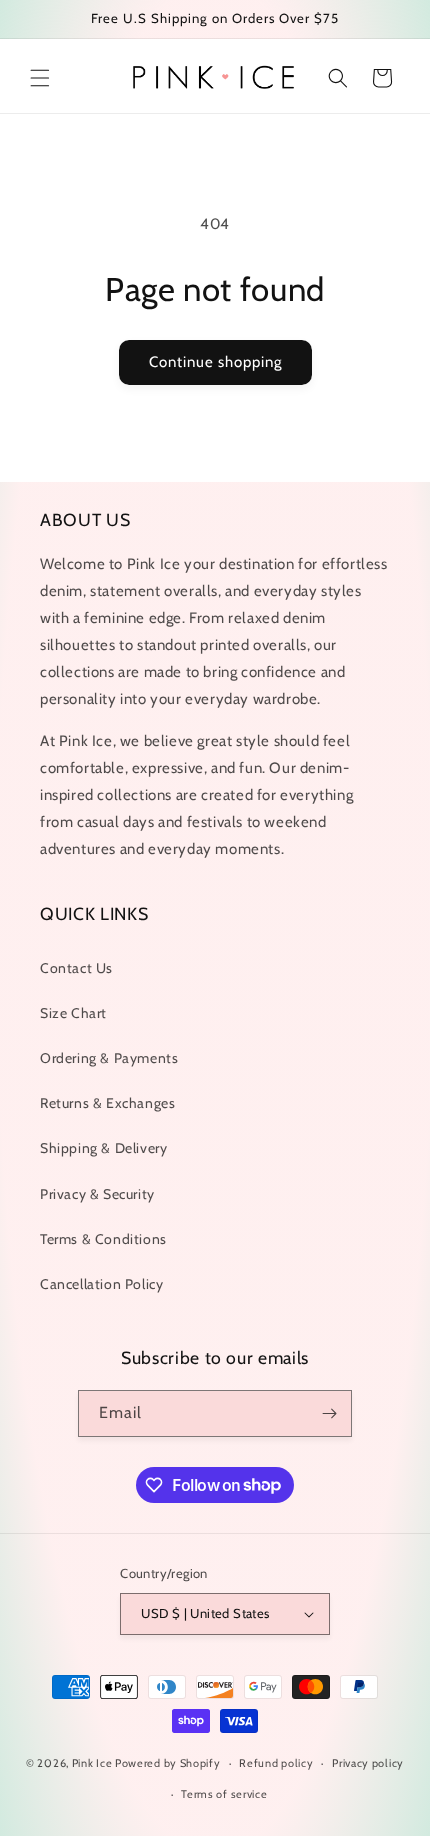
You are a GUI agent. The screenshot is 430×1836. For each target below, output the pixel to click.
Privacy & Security (97, 1194)
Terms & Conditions (103, 1239)
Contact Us (76, 968)
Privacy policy (368, 1763)
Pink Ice (92, 1763)
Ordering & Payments (109, 1058)
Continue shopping (215, 362)
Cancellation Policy (101, 1284)
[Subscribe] (329, 1413)
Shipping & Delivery (103, 1148)
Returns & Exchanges (107, 1103)
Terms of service (224, 1794)
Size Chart (73, 1013)
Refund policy (276, 1763)
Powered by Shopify (168, 1763)
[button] (40, 78)
